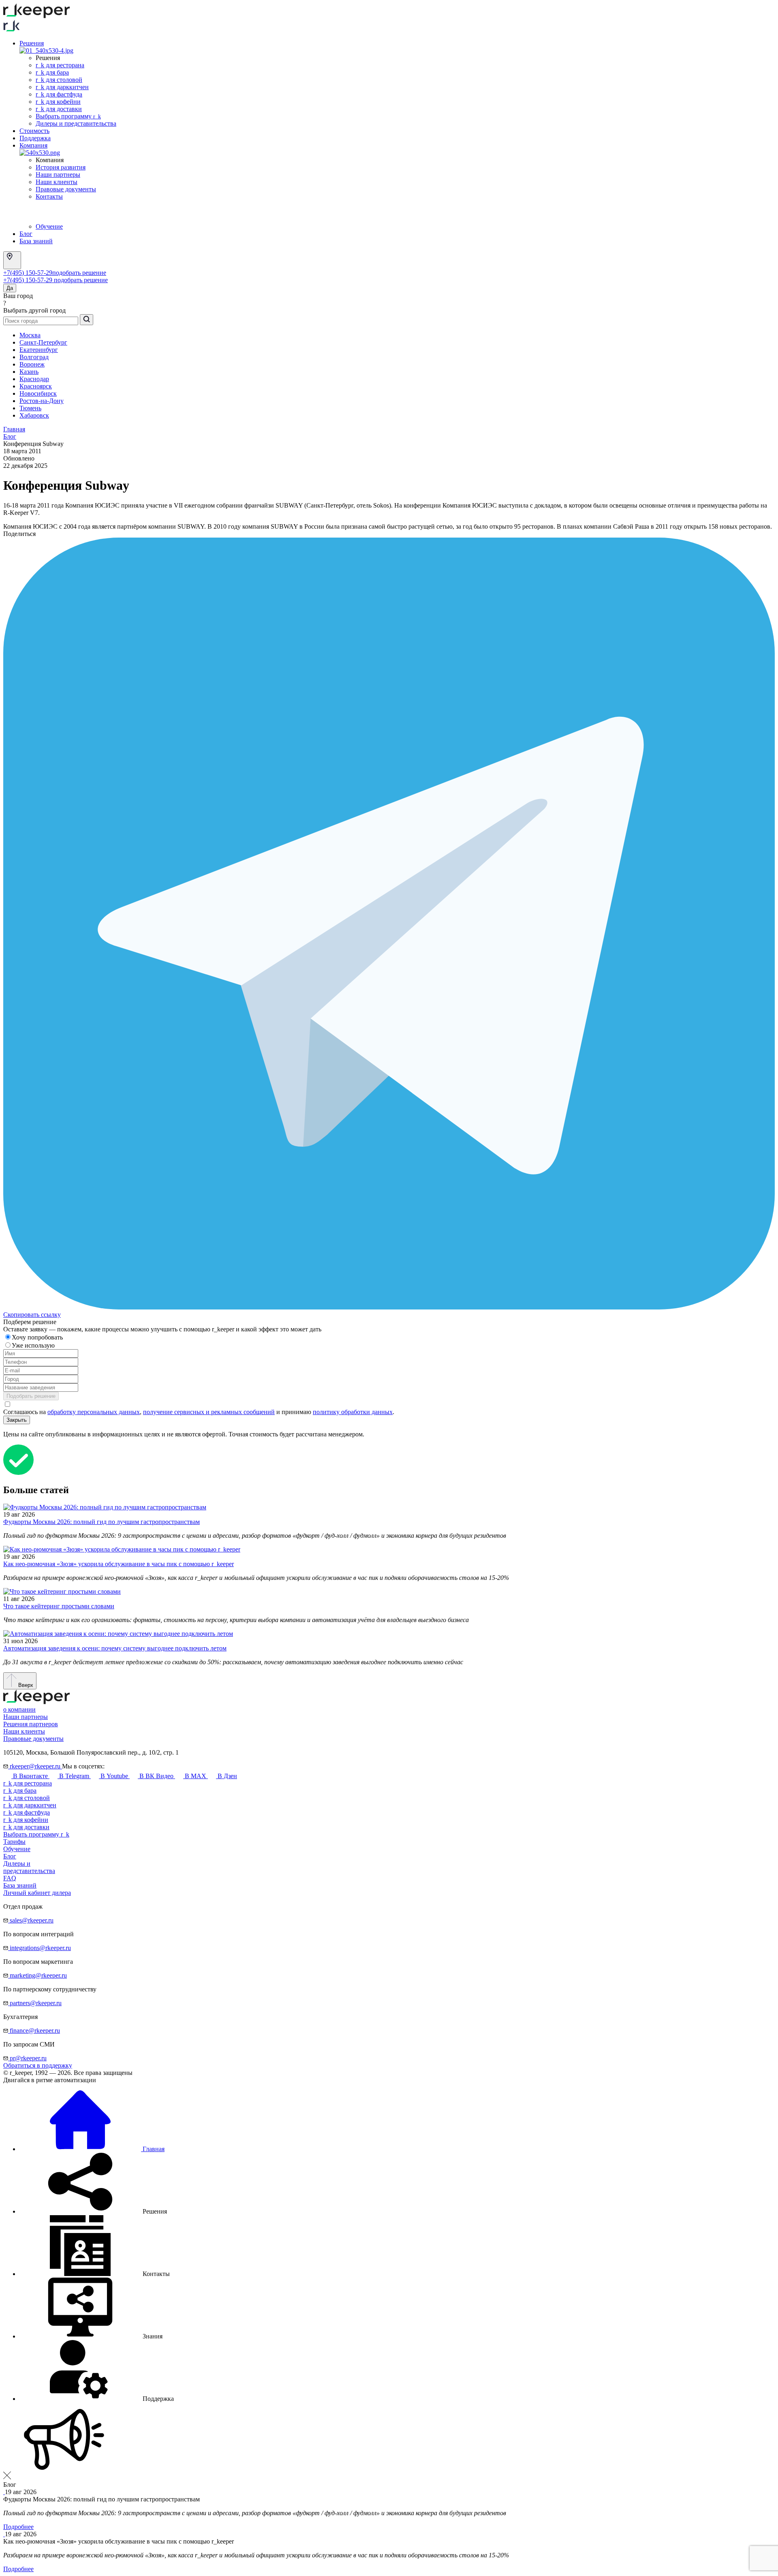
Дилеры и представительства (76, 123)
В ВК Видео (156, 1776)
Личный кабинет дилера (37, 1893)
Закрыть (17, 1420)
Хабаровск (34, 415)
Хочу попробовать (38, 1337)
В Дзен (227, 1776)
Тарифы (14, 1842)
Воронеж (32, 364)
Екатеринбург (39, 350)
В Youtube (114, 1776)
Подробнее (18, 2527)
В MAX (196, 1776)
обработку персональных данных (94, 1412)
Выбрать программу (68, 116)
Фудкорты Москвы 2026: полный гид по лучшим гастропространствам (102, 1522)
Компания (33, 145)
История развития (61, 167)
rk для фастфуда (59, 94)
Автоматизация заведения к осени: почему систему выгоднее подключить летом (115, 1648)
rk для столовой (59, 80)
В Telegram (74, 1776)
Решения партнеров (31, 1724)
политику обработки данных (353, 1412)
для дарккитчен (30, 1805)
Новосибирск (38, 393)
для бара (20, 1791)
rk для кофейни (58, 102)
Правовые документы (66, 189)
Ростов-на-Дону (42, 401)
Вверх (25, 1685)
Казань (29, 372)
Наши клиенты (57, 182)
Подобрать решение (31, 1396)
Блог (26, 234)
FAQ (10, 1878)
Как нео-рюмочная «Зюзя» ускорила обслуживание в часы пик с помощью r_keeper (119, 1564)
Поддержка (35, 138)
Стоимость (34, 131)
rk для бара (52, 72)
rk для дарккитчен (62, 87)
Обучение (49, 226)
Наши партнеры (58, 175)
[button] (93, 2211)
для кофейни (26, 1820)
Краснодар (34, 379)
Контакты (49, 196)
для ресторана (28, 1783)
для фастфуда (27, 1812)
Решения (32, 43)
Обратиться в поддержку (38, 2065)
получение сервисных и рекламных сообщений (209, 1412)
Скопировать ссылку (32, 1315)
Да (10, 288)
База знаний (36, 241)
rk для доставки (59, 109)
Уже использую (34, 1345)
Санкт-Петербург (43, 342)
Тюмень (30, 408)
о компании (19, 1709)
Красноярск (36, 386)
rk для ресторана (60, 65)
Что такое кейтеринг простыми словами (59, 1606)
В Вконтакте (30, 1776)
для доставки (26, 1827)
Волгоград (34, 357)
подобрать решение (79, 273)
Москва (30, 335)
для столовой (27, 1798)
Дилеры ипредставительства (29, 1867)
